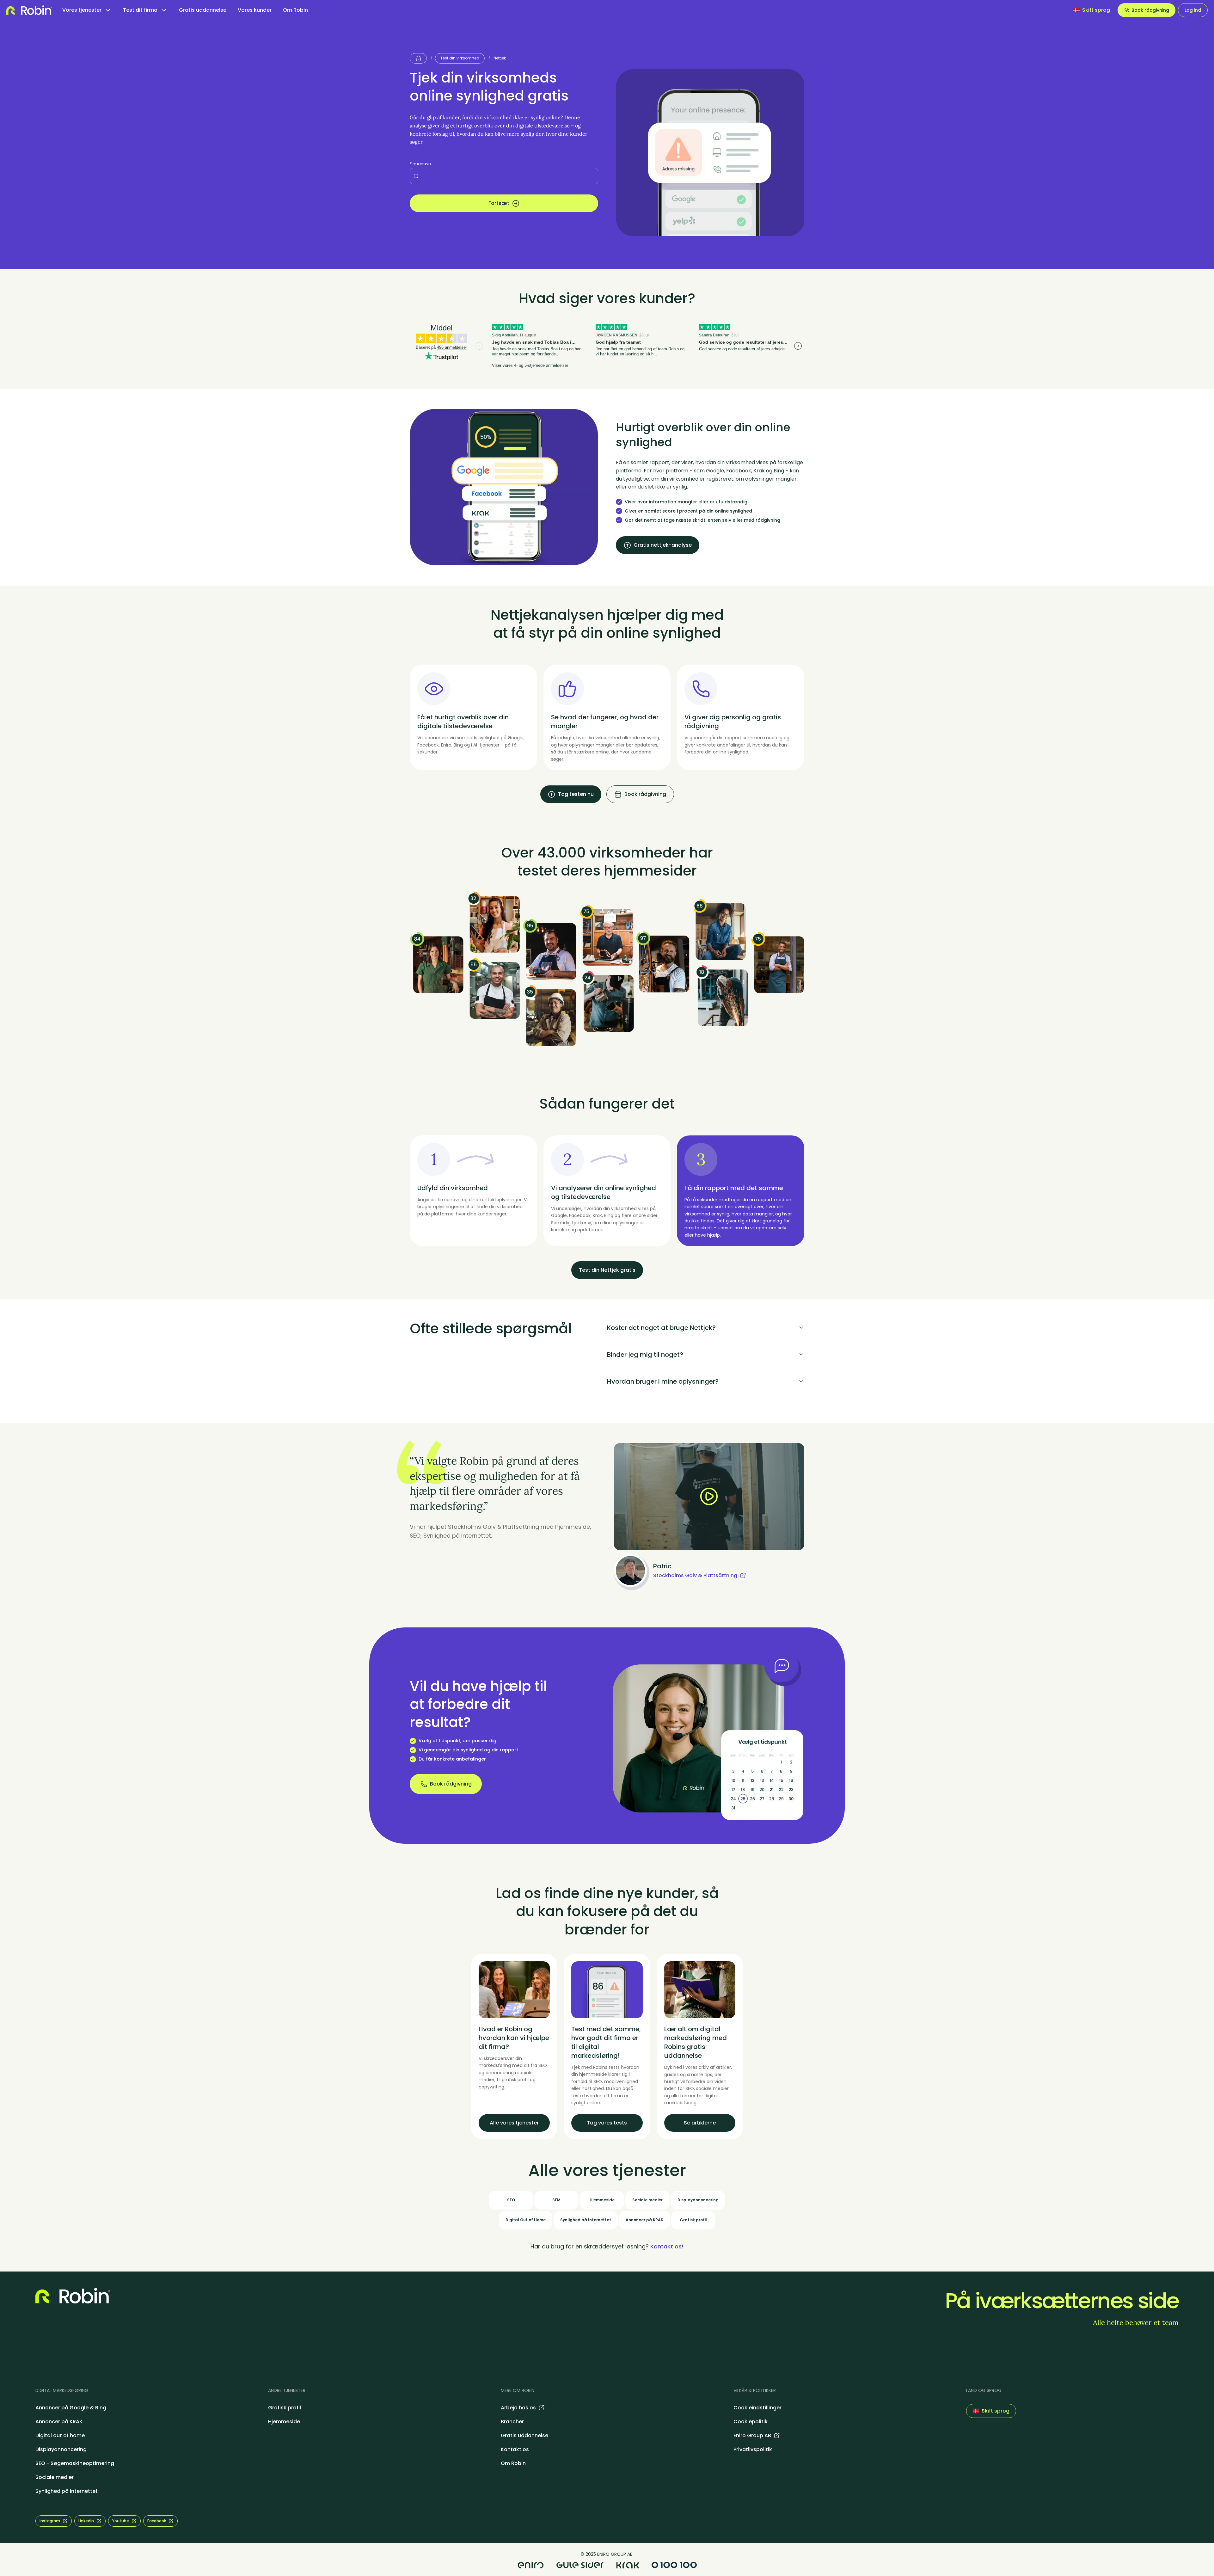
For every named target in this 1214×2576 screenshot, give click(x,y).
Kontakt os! (667, 2246)
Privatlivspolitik (753, 2449)
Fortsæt (499, 203)
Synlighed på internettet (67, 2491)
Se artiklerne (700, 2123)
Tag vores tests (607, 2123)
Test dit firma (140, 10)
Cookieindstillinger (757, 2408)
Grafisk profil (285, 2408)
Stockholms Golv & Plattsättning (695, 1575)
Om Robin (295, 10)
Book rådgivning (1150, 10)
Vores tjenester (82, 10)
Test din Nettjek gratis (607, 1270)
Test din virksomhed (460, 58)
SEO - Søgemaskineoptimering (75, 2463)
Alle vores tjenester (514, 2123)
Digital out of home (60, 2435)
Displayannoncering (61, 2449)
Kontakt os (515, 2449)
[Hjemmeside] (418, 58)
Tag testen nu (576, 794)
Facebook (157, 2521)
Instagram (50, 2521)
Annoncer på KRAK (59, 2422)
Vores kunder (255, 10)
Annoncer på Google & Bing (71, 2408)
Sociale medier (55, 2477)
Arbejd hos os (518, 2408)
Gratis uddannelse (203, 10)
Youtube (121, 2521)
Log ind (1193, 10)
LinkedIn (86, 2521)
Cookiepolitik (751, 2422)
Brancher (512, 2422)
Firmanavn (420, 164)
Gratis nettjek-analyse (663, 545)
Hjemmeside (284, 2422)
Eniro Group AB (752, 2435)
